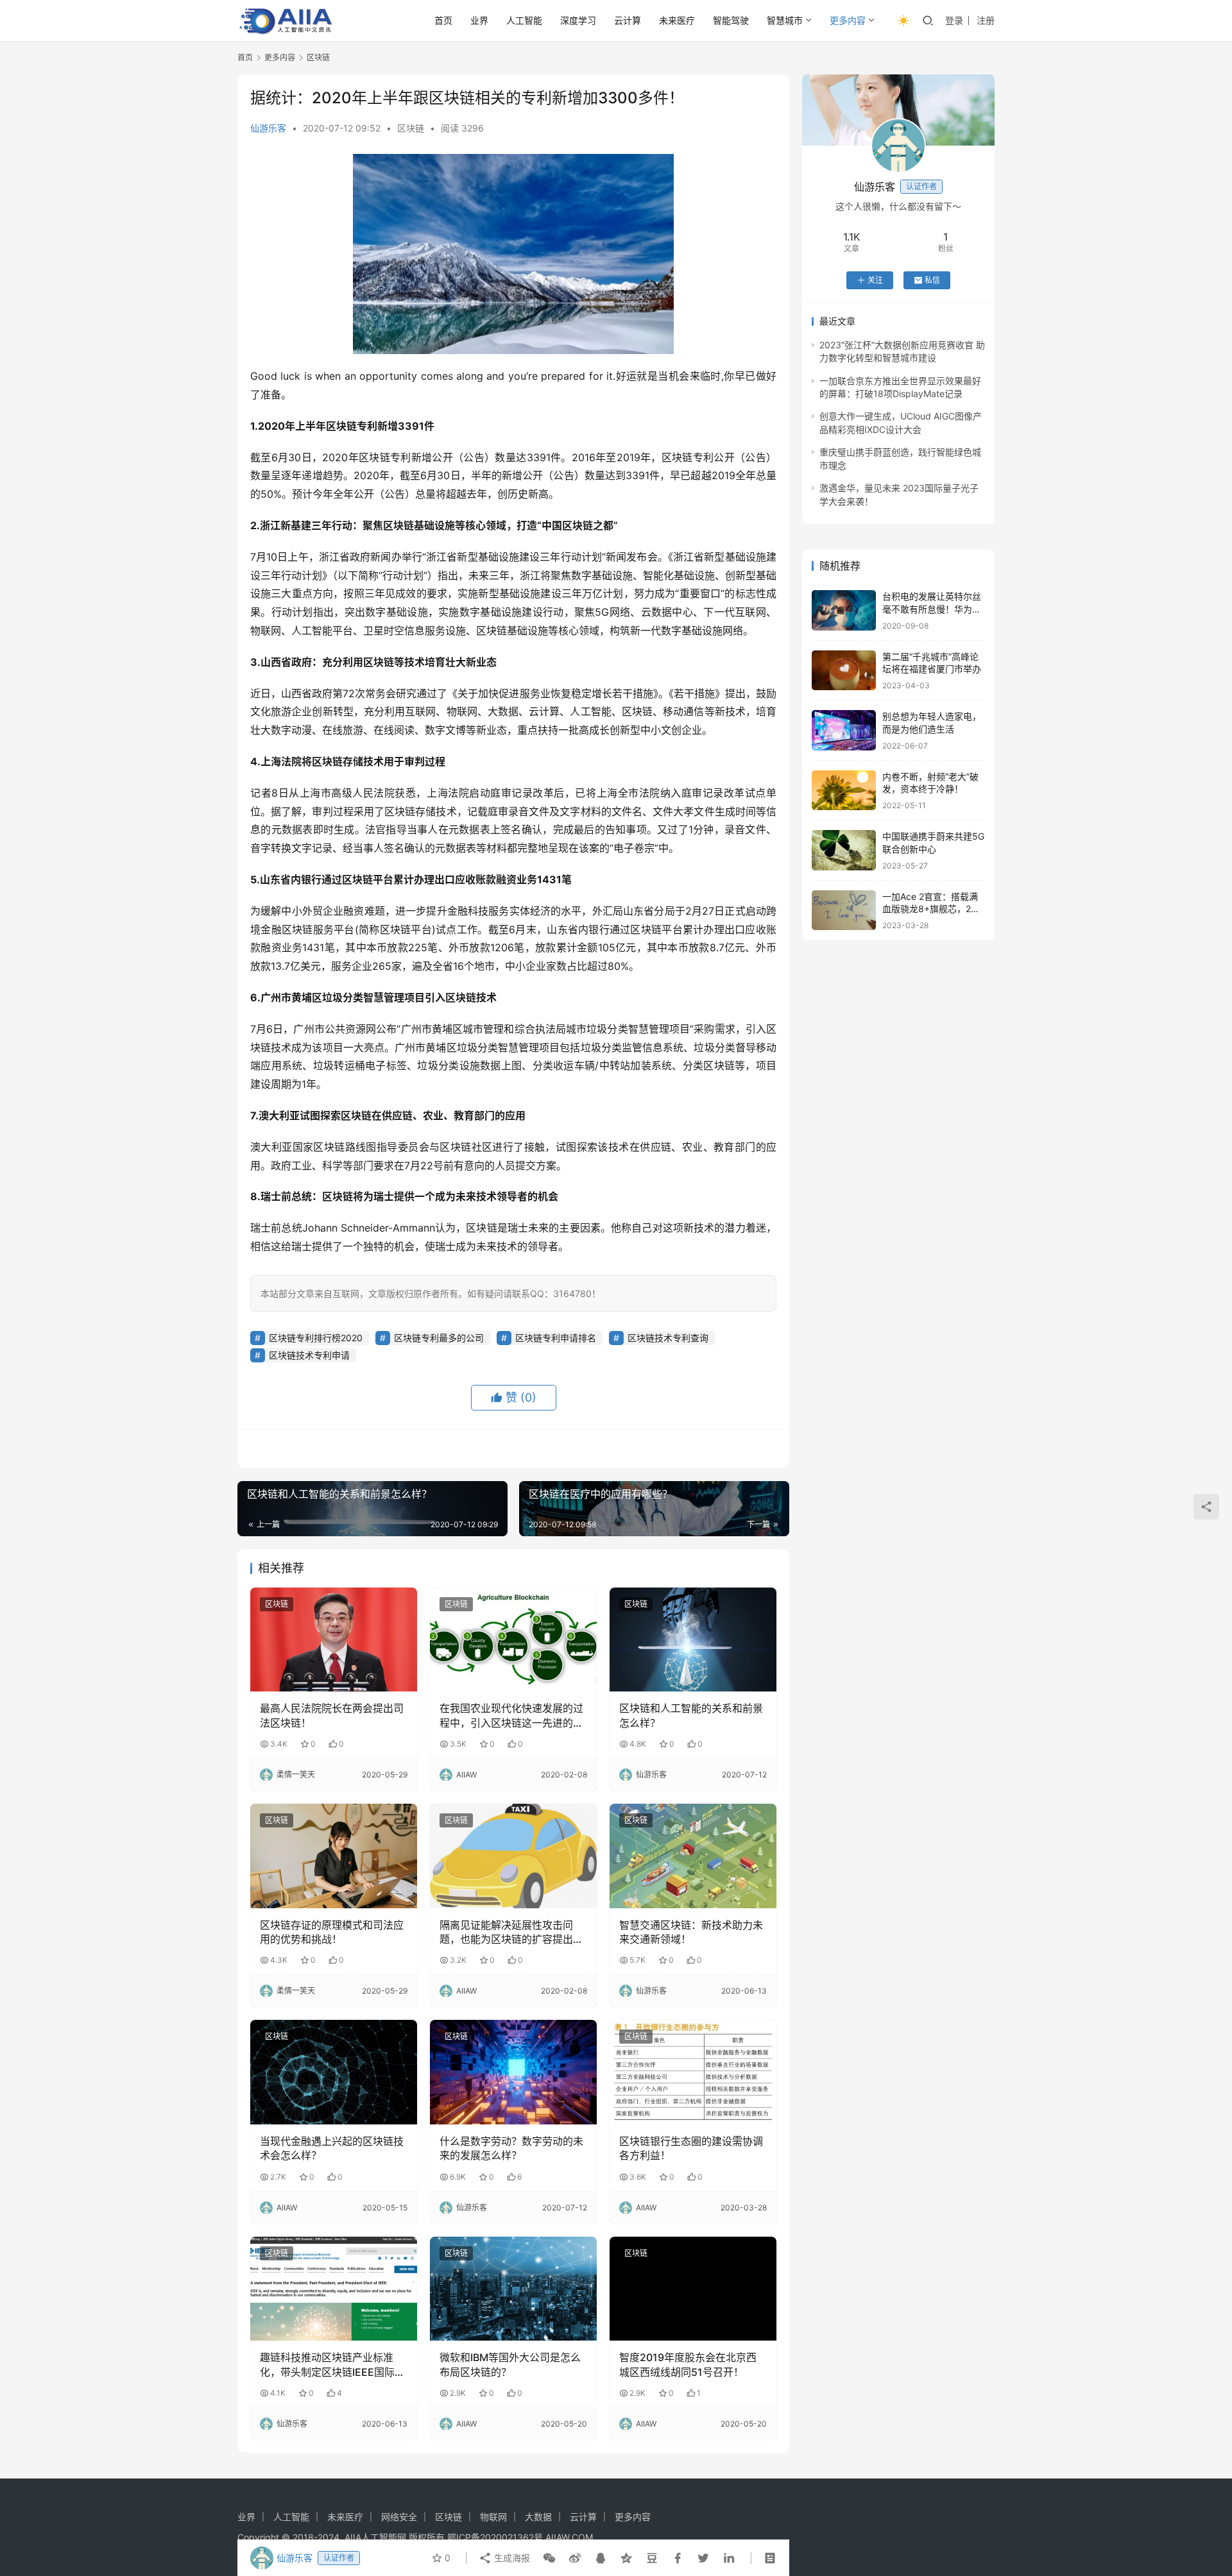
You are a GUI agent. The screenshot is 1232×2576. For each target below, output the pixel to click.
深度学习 (578, 20)
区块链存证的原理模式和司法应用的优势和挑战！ (332, 1932)
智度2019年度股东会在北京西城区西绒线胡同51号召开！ (688, 2364)
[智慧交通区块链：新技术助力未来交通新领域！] (693, 1856)
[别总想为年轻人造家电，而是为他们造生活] (844, 730)
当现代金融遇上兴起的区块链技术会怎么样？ (332, 2148)
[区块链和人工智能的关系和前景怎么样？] (693, 1640)
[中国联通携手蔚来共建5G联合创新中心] (844, 850)
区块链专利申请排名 (556, 1338)
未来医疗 (677, 20)
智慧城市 (785, 20)
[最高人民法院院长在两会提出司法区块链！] (334, 1640)
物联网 (493, 2517)
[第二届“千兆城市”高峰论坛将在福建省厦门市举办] (844, 671)
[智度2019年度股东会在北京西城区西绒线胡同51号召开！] (693, 2289)
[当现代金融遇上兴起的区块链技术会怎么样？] (334, 2072)
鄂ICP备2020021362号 (495, 2537)
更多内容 (848, 20)
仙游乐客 (268, 128)
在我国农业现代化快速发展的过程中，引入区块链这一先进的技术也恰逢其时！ (511, 1716)
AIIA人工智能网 (375, 2537)
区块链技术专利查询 (668, 1338)
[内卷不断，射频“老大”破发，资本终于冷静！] (844, 791)
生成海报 (511, 2558)
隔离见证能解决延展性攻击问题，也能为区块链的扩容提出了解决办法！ (511, 1933)
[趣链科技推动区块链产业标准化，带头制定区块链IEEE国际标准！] (334, 2289)
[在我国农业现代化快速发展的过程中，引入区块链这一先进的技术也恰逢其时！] (513, 1640)
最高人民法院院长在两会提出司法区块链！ (332, 1715)
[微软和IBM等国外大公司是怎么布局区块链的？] (513, 2289)
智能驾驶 (731, 20)
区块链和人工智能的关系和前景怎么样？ (691, 1715)
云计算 (628, 20)
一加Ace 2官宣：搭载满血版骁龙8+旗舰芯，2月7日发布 (934, 909)
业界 (479, 20)
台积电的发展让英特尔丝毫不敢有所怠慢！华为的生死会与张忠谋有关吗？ (932, 609)
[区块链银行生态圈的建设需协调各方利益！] (693, 2072)
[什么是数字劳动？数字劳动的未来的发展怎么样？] (513, 2072)
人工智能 (524, 20)
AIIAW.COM (569, 2537)
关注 (875, 280)
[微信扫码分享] (549, 2558)
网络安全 (399, 2517)
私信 (932, 280)
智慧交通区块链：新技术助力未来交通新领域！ (691, 1932)
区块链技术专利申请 (309, 1355)
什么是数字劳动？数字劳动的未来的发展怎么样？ (511, 2148)
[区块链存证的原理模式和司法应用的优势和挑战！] (334, 1856)
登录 (954, 20)
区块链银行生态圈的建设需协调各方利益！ (691, 2148)
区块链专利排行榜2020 (316, 1338)
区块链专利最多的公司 (439, 1338)
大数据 (538, 2517)
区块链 (411, 128)
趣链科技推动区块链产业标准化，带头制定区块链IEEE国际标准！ (332, 2365)
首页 (443, 20)
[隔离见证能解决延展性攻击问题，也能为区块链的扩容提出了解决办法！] (513, 1856)
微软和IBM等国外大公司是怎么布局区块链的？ (510, 2364)
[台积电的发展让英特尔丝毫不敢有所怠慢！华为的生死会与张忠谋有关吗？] (844, 610)
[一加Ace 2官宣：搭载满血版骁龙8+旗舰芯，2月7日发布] (844, 911)
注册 (986, 20)
